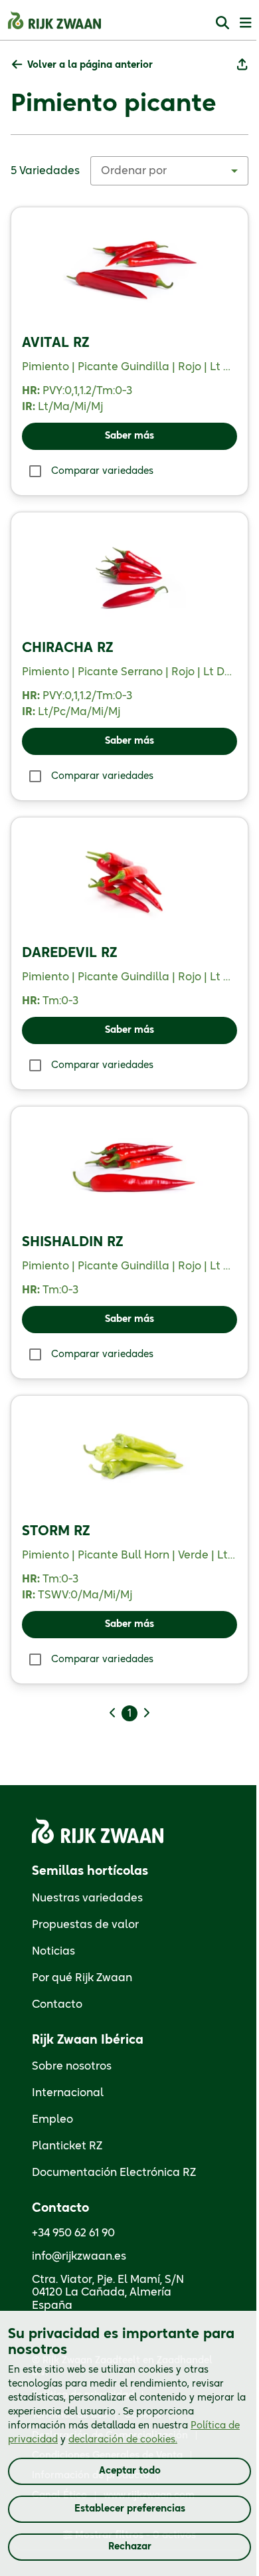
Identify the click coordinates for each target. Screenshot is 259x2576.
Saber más (129, 436)
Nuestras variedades (87, 1898)
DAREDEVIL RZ (70, 953)
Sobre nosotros (72, 2066)
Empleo (52, 2119)
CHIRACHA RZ (68, 648)
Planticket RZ (67, 2146)
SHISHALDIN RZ (73, 1242)
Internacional (68, 2093)
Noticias (53, 1951)
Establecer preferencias (130, 2509)
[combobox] (169, 171)
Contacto (57, 2004)
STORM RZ (56, 1531)
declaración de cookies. (123, 2440)
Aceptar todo (130, 2471)
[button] (82, 65)
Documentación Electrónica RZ (114, 2173)
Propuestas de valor (85, 1925)
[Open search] (222, 22)
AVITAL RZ (56, 343)
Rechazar (130, 2547)
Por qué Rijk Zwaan (82, 1978)
